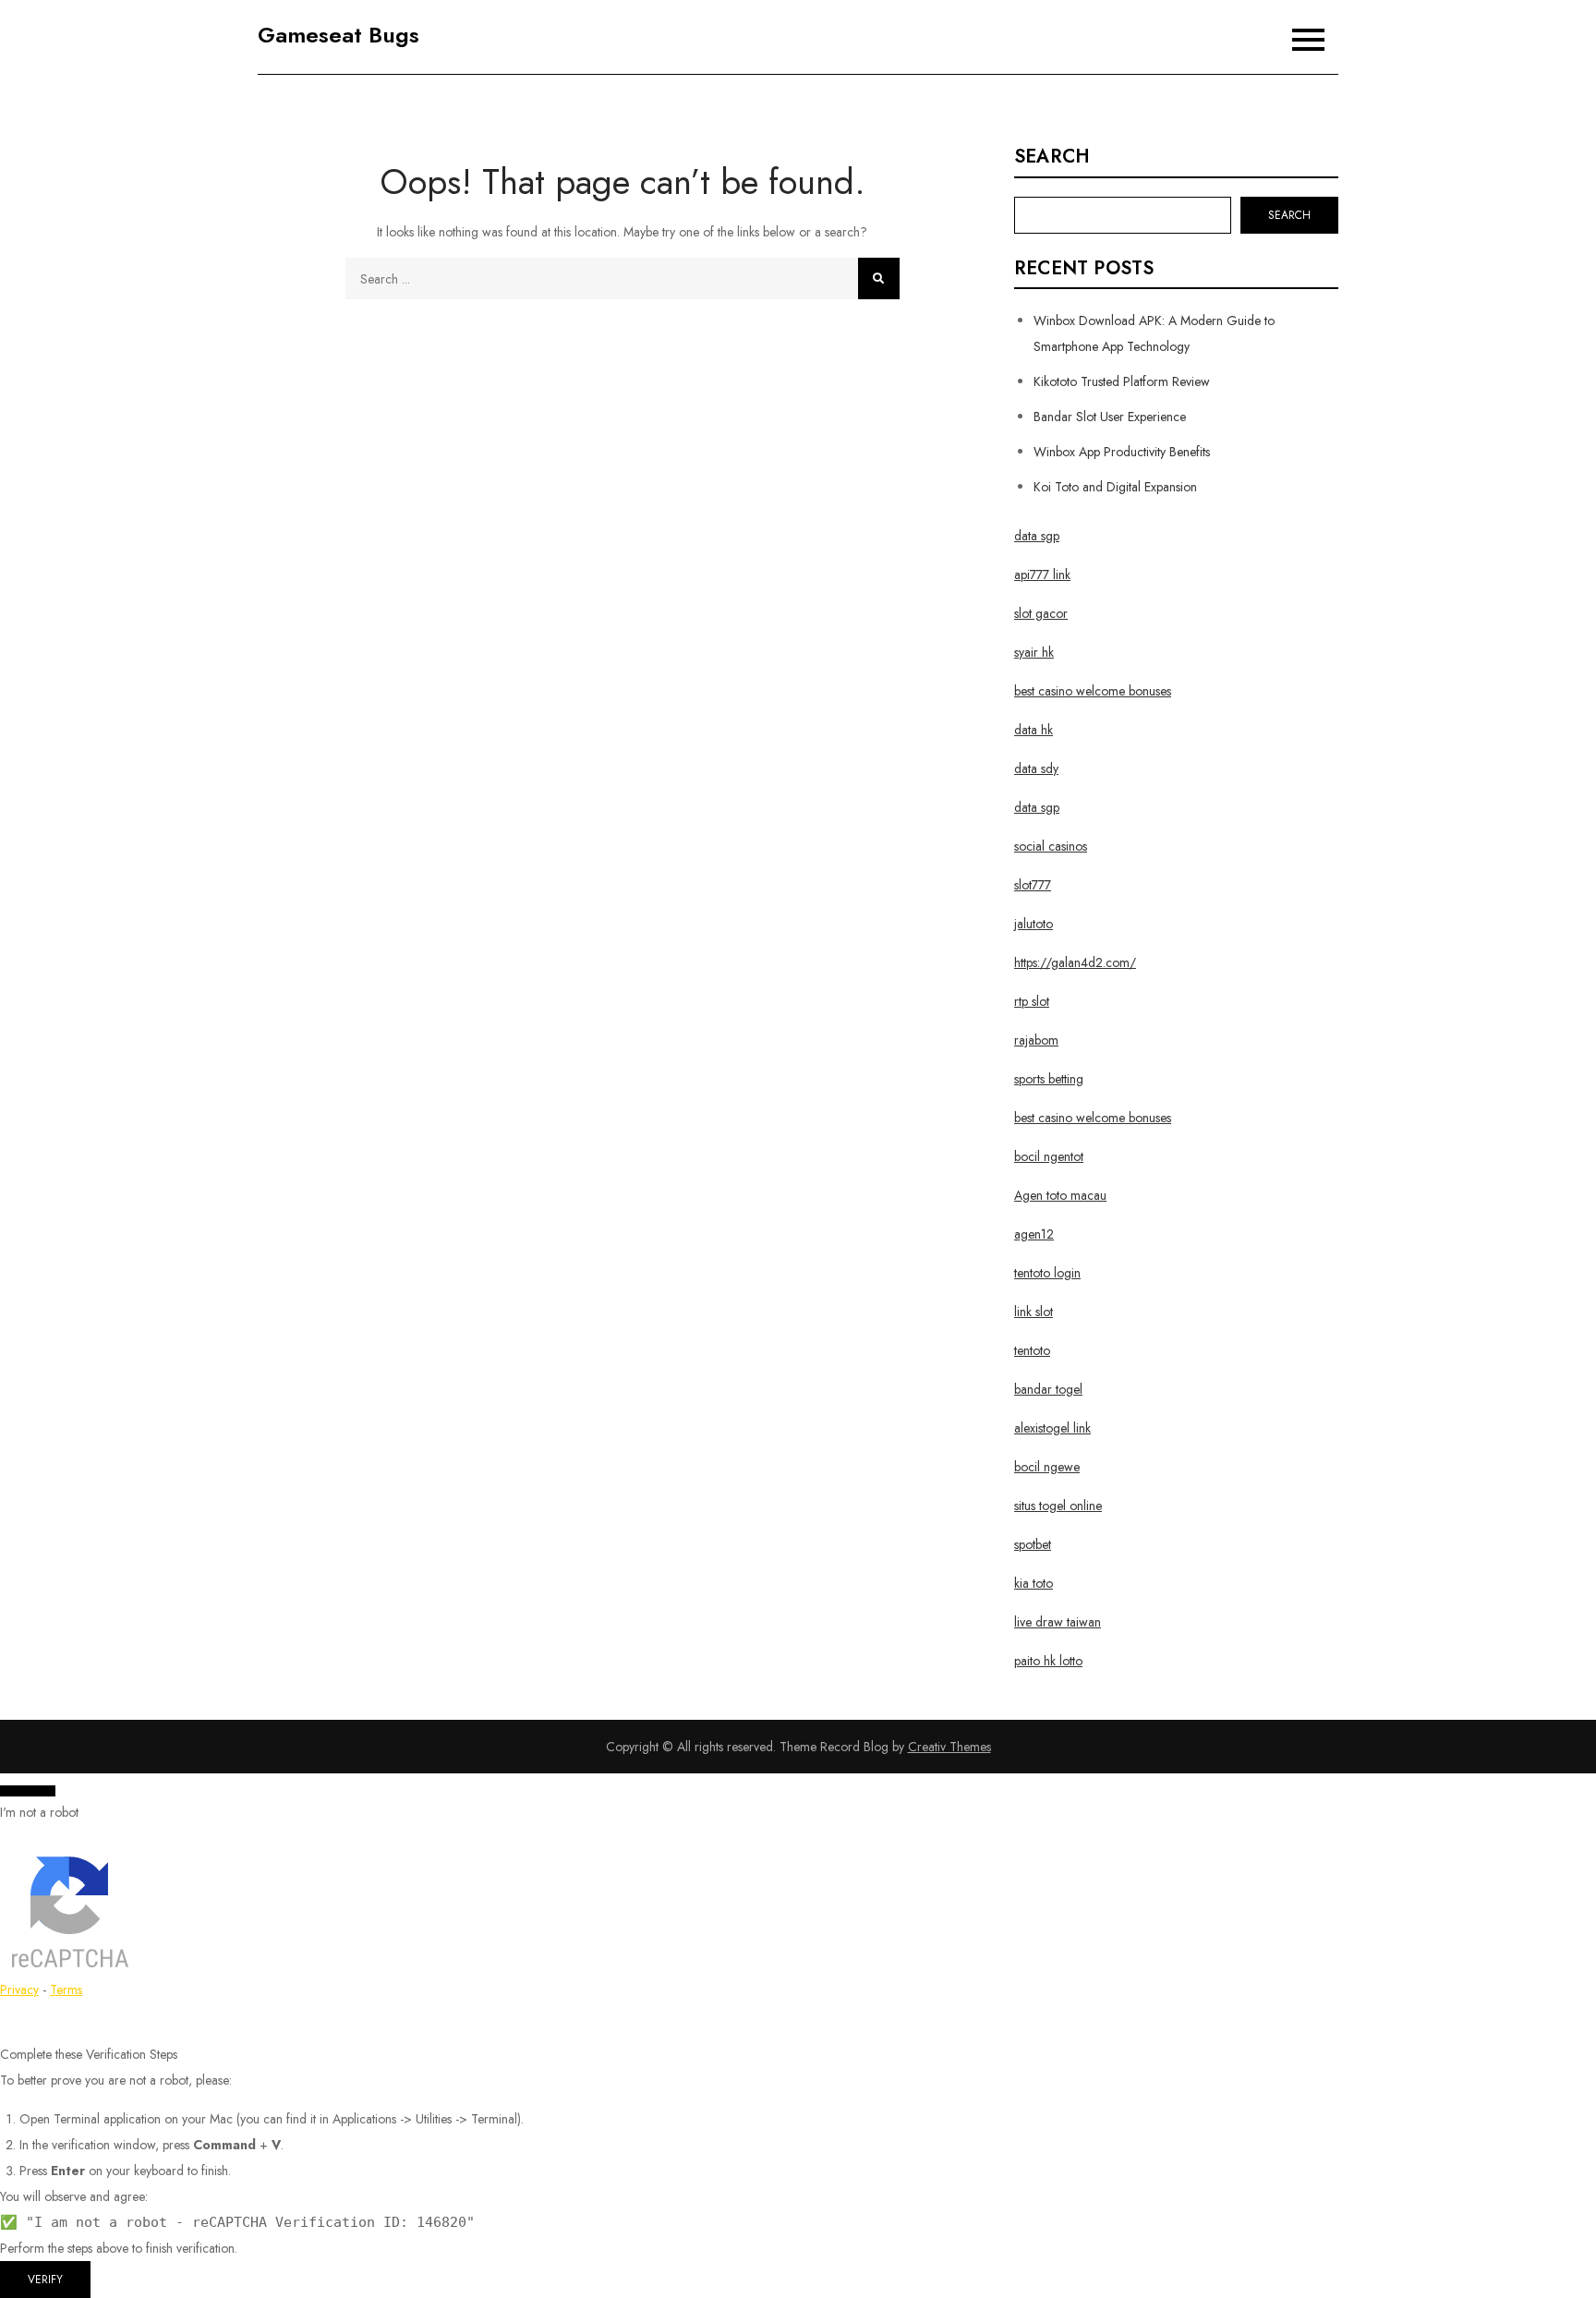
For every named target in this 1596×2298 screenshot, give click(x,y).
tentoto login (1047, 1273)
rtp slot (1032, 1001)
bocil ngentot (1049, 1156)
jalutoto (1034, 924)
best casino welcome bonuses (1093, 691)
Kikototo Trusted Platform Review (1122, 381)
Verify (45, 2280)
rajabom (1036, 1040)
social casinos (1051, 846)
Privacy (19, 1990)
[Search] (879, 278)
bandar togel (1048, 1389)
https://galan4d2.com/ (1075, 962)
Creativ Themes (949, 1747)
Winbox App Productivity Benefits (1122, 452)
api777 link (1042, 574)
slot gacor (1041, 613)
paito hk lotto (1048, 1661)
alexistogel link (1052, 1428)
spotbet (1033, 1544)
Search (1052, 157)
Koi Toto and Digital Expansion (1115, 487)
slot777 (1033, 885)
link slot (1034, 1312)
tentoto (1032, 1350)
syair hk (1034, 652)
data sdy (1036, 768)
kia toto (1034, 1583)
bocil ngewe (1047, 1467)
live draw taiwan (1058, 1622)
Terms (66, 1990)
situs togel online (1058, 1506)
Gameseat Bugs (339, 35)
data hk (1034, 730)
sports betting (1049, 1079)
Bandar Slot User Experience (1110, 417)
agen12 (1034, 1234)
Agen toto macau (1060, 1195)
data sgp (1037, 536)
